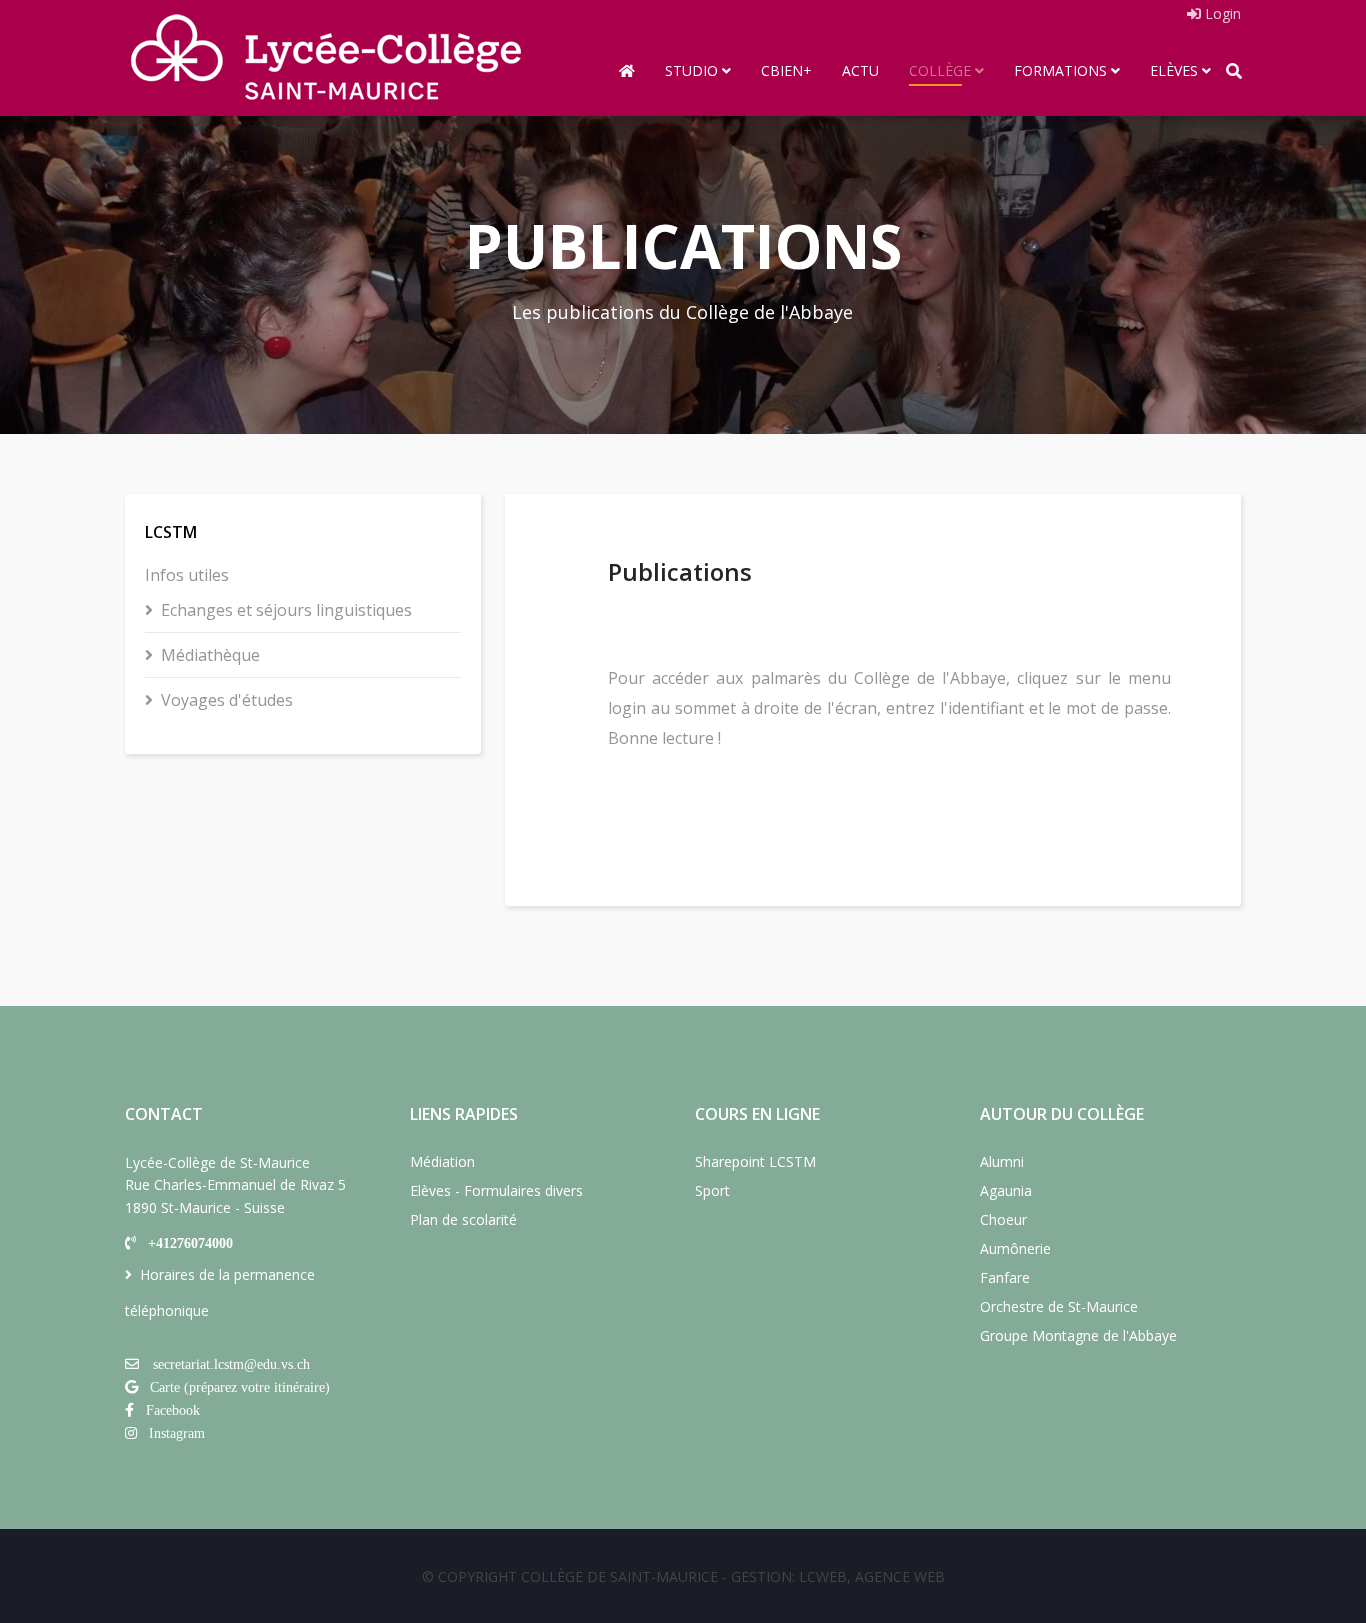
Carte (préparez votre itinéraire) (240, 1387)
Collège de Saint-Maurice (619, 1576)
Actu (860, 70)
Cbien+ (786, 70)
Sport (712, 1190)
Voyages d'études (227, 700)
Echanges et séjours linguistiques (286, 610)
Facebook (173, 1410)
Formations (1060, 70)
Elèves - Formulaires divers (496, 1190)
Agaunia (1006, 1190)
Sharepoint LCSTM (755, 1161)
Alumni (1002, 1161)
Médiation (442, 1161)
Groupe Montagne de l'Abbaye (1078, 1335)
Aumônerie (1015, 1248)
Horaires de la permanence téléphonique (220, 1292)
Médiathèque (210, 655)
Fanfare (1005, 1277)
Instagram (177, 1433)
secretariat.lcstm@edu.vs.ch (231, 1364)
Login (1221, 13)
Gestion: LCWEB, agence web (838, 1576)
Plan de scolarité (463, 1219)
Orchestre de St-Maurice (1059, 1306)
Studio (691, 70)
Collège (940, 70)
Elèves (1174, 70)
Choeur (1003, 1219)
